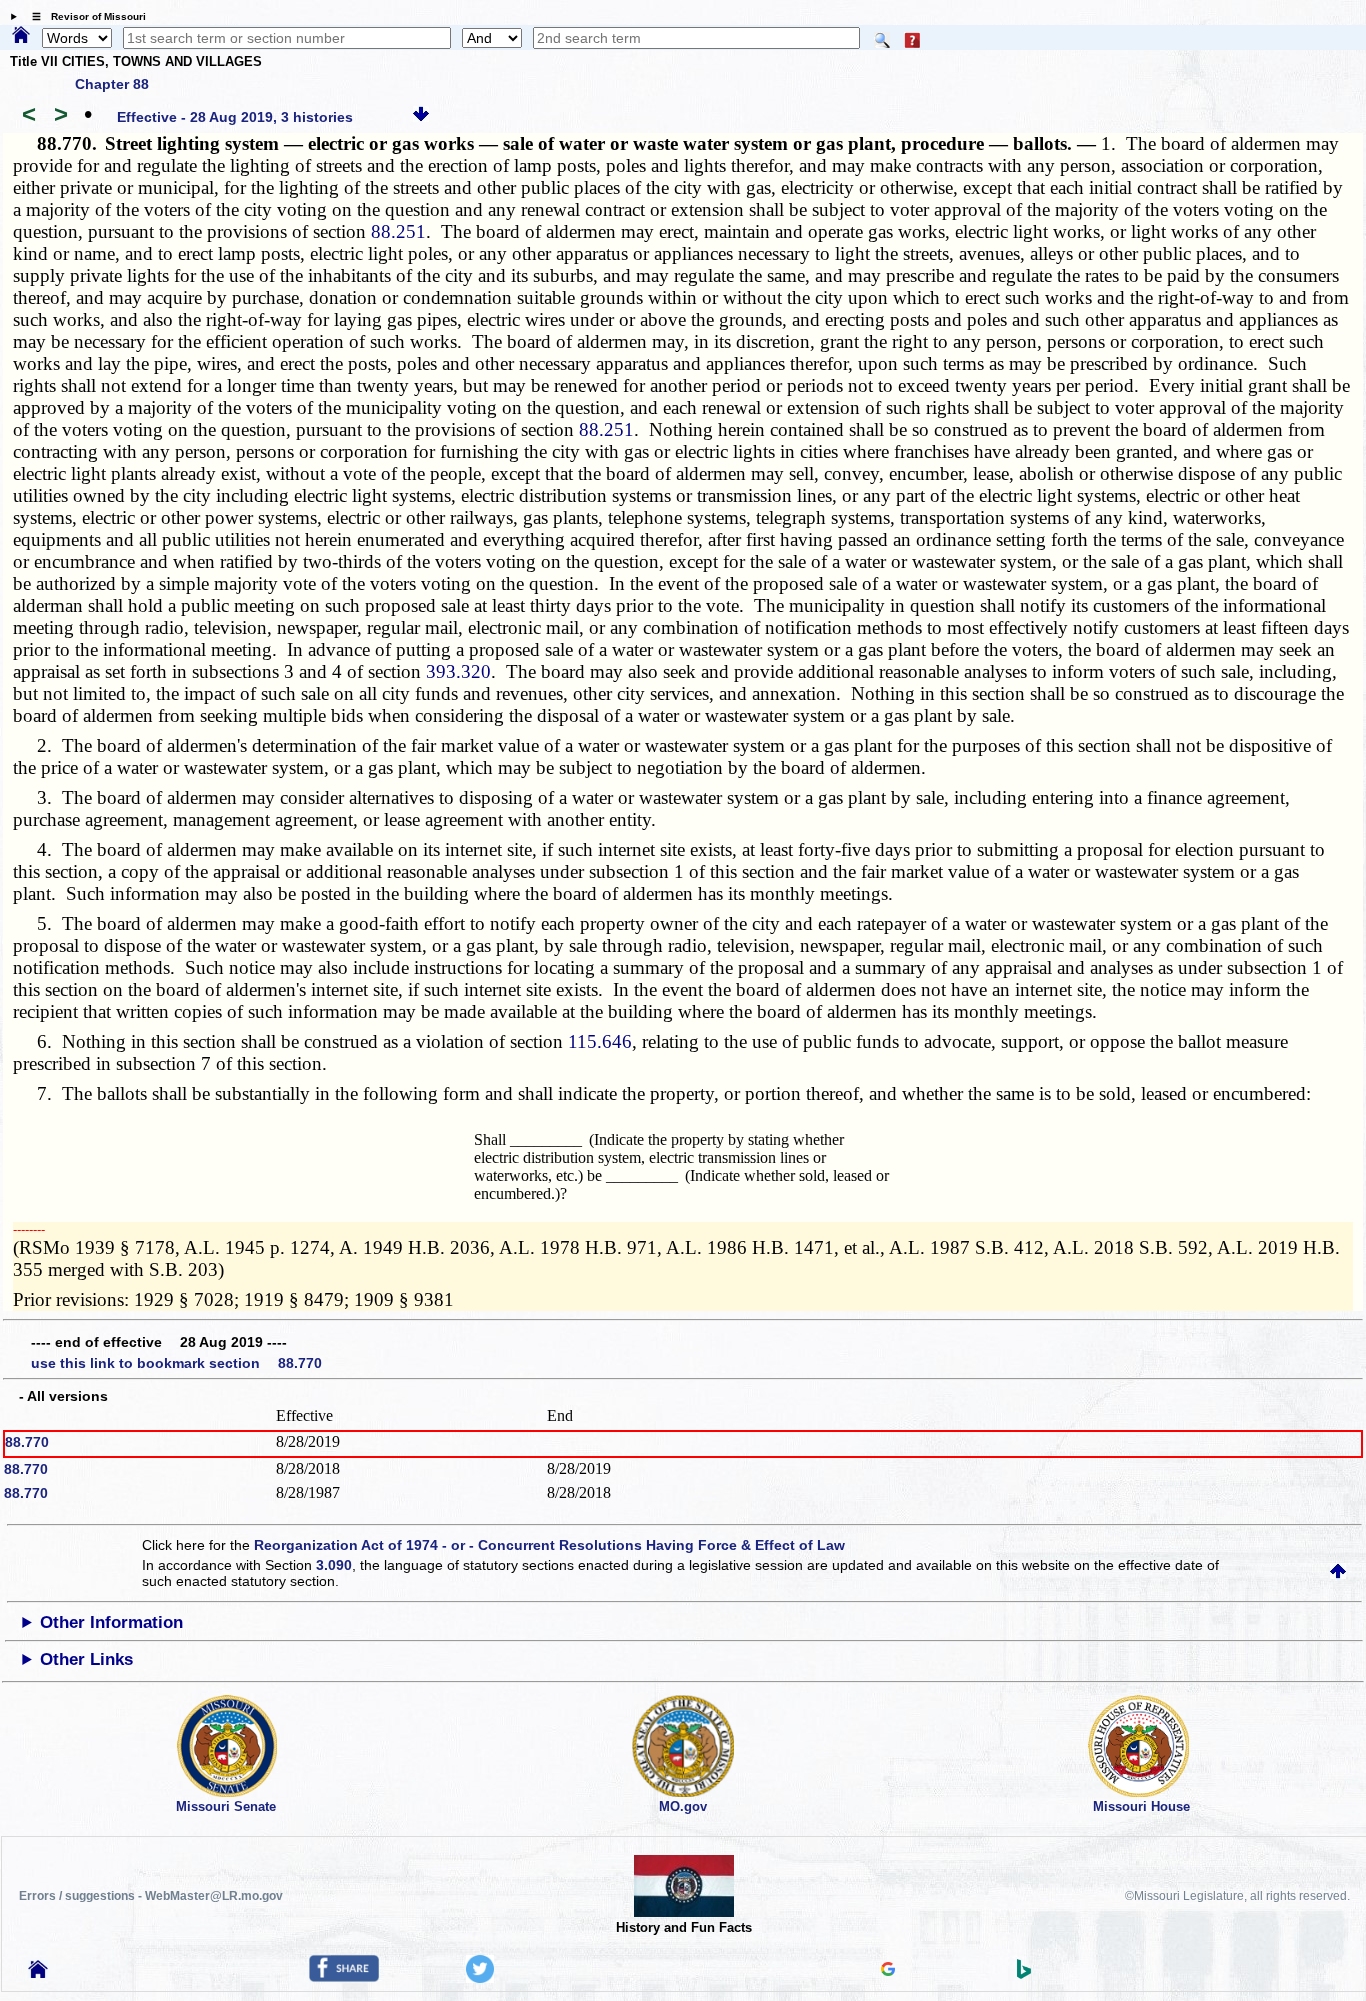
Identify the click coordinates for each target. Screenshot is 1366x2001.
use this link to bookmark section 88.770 (176, 1363)
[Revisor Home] (38, 1973)
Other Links (86, 1659)
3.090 (334, 1565)
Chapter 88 (112, 84)
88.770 (27, 1442)
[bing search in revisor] (1024, 1974)
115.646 (600, 1041)
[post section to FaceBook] (344, 1977)
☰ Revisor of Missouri (84, 16)
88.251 (398, 231)
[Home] (21, 36)
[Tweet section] (480, 1978)
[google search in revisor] (888, 1971)
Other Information (111, 1622)
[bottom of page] (421, 117)
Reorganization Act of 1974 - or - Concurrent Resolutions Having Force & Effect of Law (549, 1545)
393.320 (458, 671)
